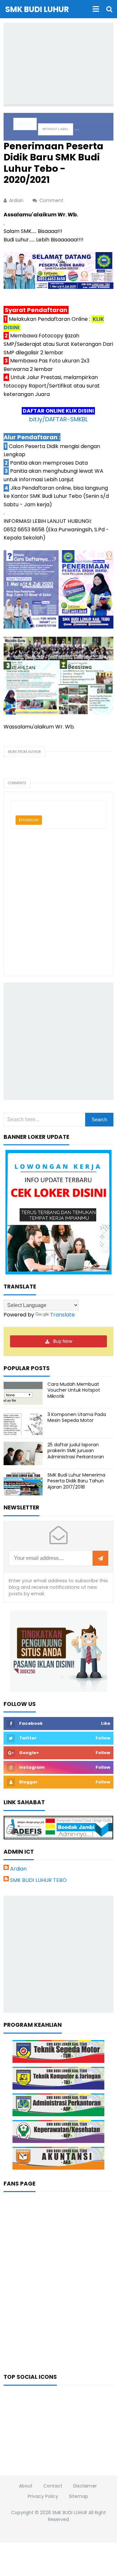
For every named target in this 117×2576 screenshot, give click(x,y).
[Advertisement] (60, 63)
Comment (52, 200)
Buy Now (63, 1341)
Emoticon (29, 820)
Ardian (18, 1869)
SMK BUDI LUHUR (70, 2513)
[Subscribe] (100, 1559)
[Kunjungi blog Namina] (58, 1651)
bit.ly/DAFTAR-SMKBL (58, 419)
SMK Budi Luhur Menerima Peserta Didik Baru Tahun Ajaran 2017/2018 (76, 1481)
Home (25, 124)
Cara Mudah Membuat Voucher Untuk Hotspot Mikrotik (74, 1390)
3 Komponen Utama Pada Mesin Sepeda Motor (77, 1417)
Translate (62, 1315)
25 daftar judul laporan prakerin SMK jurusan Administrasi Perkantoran (76, 1451)
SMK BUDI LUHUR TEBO (38, 1880)
